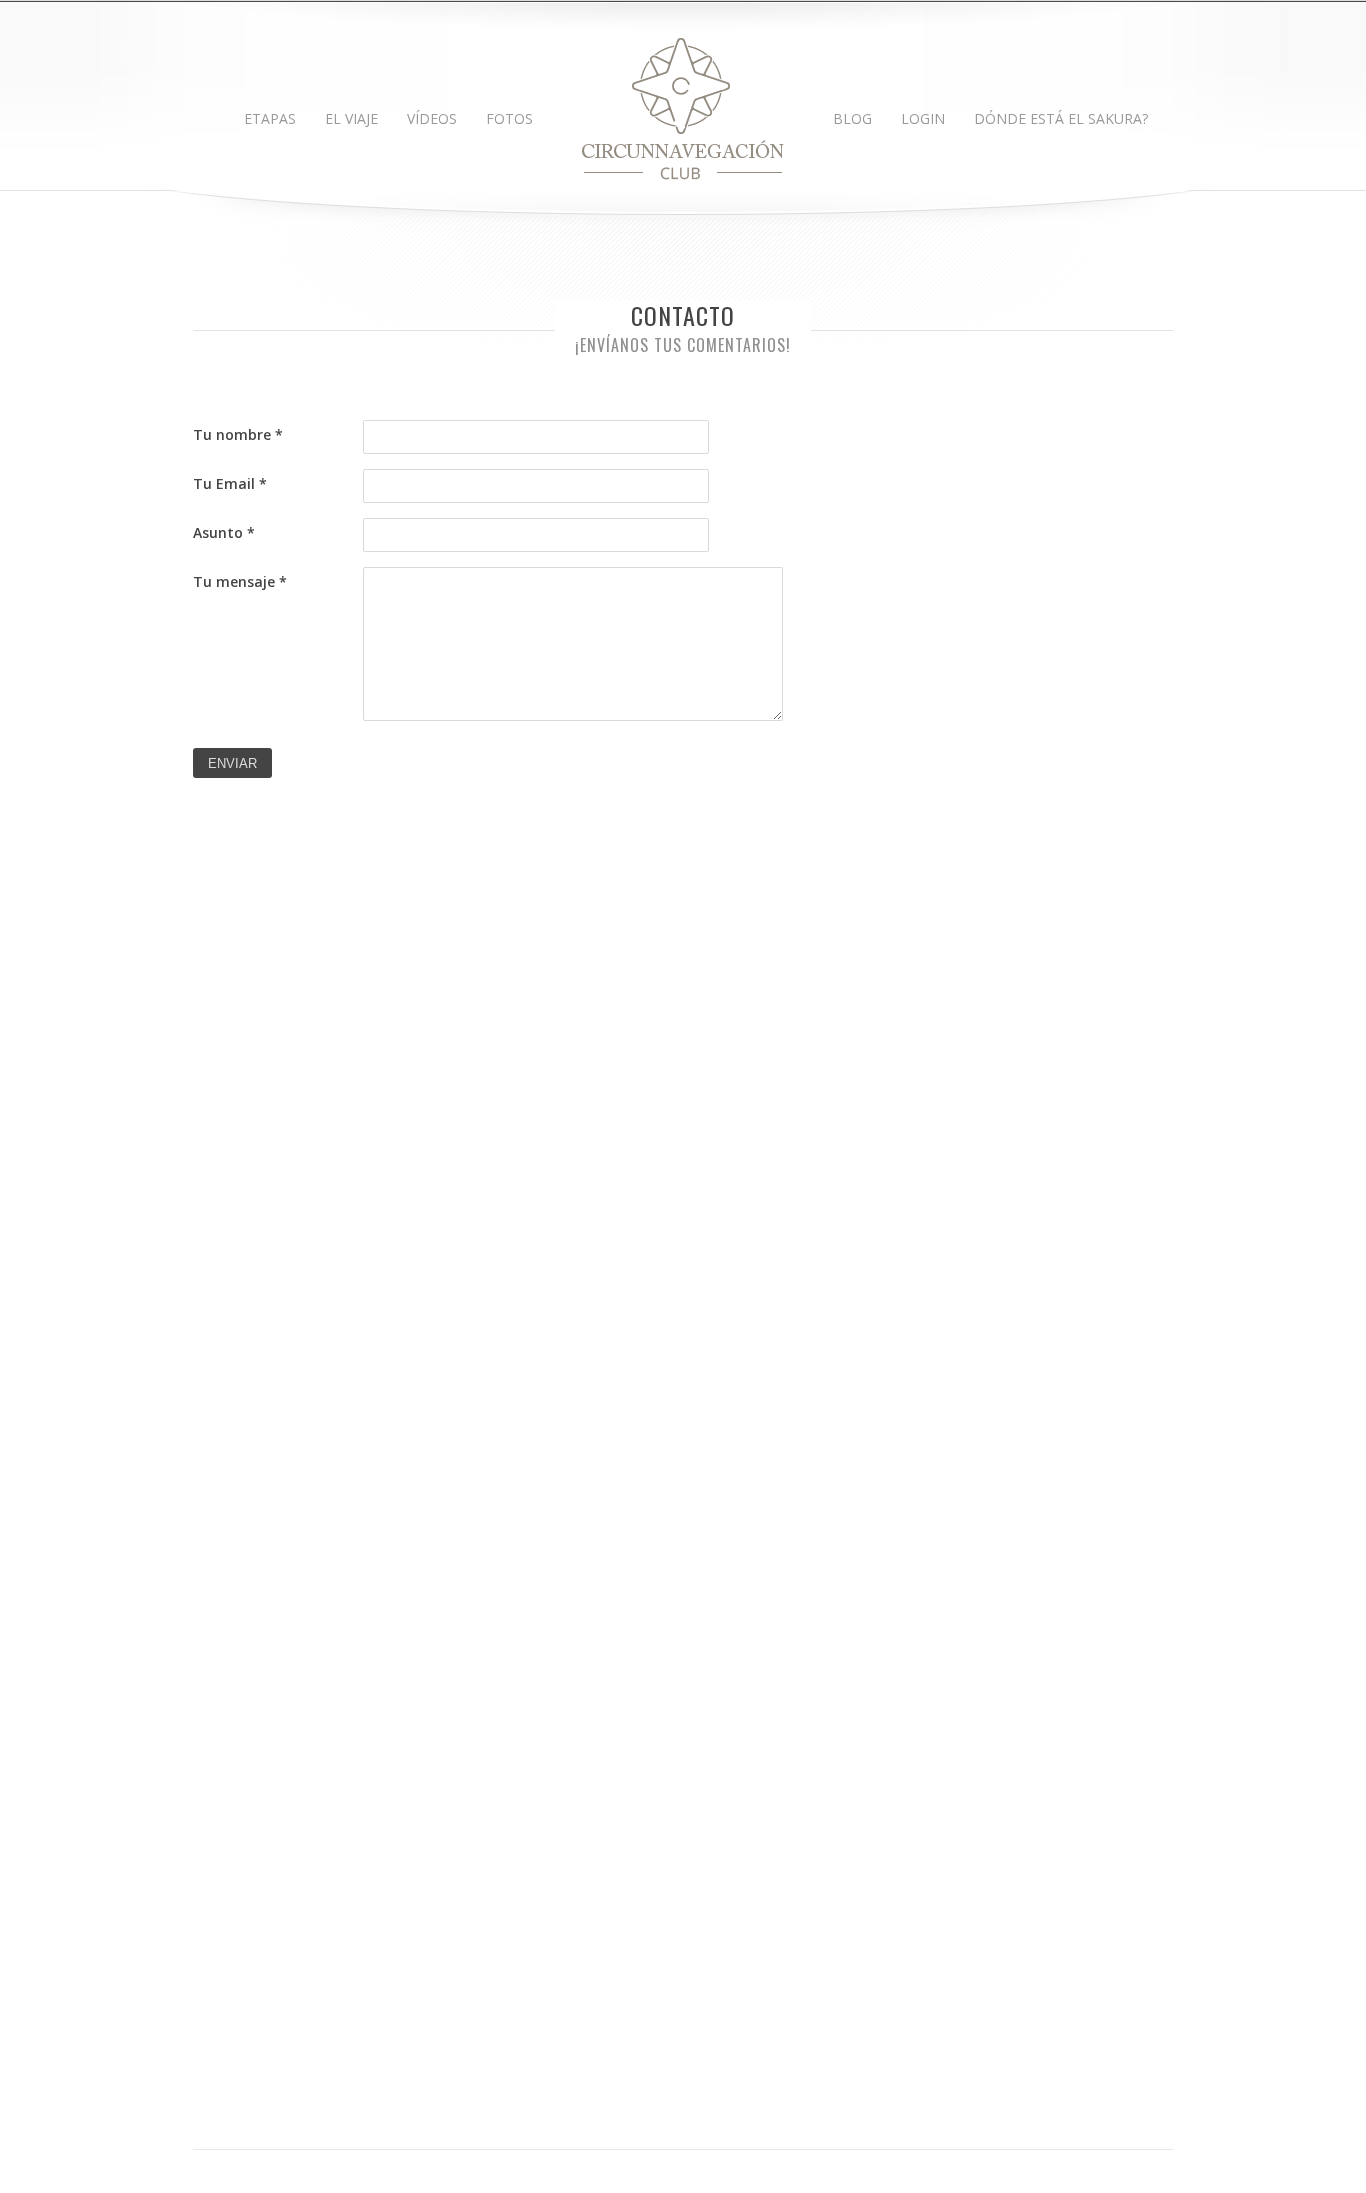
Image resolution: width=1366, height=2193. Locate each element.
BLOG (852, 118)
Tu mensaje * (240, 581)
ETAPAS (270, 118)
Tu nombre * (238, 434)
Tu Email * (230, 483)
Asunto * (224, 532)
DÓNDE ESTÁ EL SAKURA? (1061, 118)
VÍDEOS (432, 118)
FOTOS (509, 118)
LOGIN (923, 118)
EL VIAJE (351, 118)
